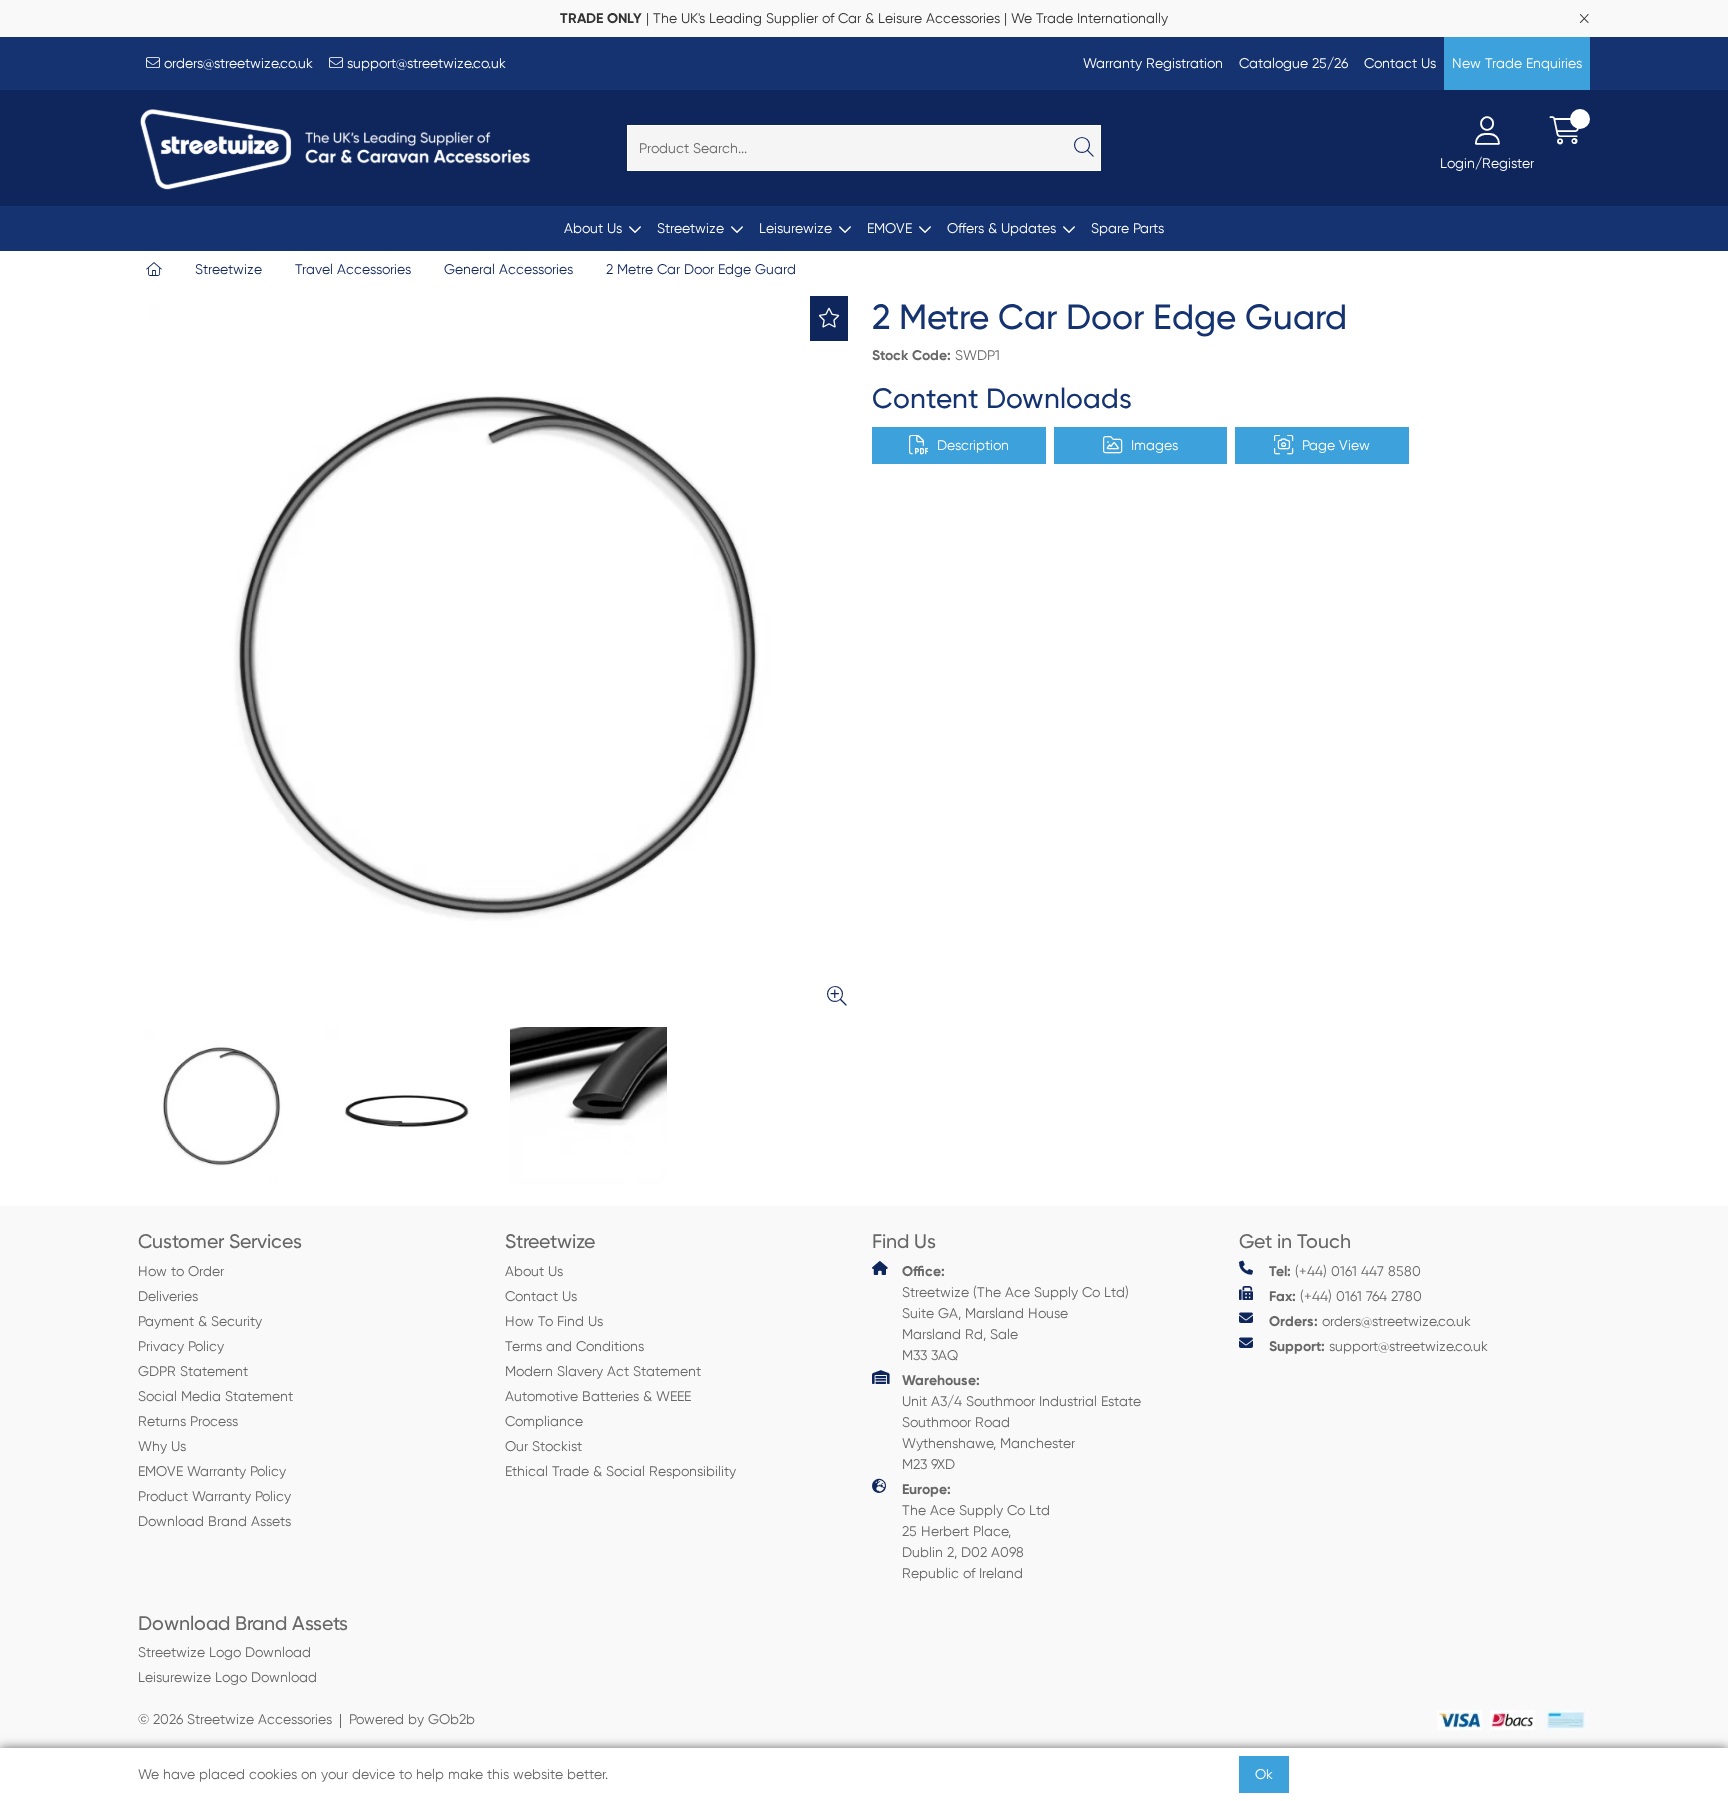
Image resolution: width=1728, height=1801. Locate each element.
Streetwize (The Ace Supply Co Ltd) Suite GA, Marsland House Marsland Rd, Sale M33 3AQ (1015, 1313)
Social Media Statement (215, 1396)
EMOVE (889, 228)
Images (1154, 445)
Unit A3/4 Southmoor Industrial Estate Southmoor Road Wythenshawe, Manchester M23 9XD (1021, 1422)
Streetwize (690, 228)
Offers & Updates (1001, 228)
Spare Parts (1127, 228)
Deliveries (168, 1296)
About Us (593, 228)
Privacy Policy (181, 1346)
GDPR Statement (193, 1371)
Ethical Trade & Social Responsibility (620, 1471)
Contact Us (1400, 63)
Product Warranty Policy (214, 1496)
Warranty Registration (1153, 63)
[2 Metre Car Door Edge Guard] (497, 655)
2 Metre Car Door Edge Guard (701, 269)
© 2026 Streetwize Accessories (235, 1719)
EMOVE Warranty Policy (212, 1471)
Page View (1336, 445)
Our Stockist (543, 1446)
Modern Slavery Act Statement (603, 1371)
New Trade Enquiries (1517, 63)
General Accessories (508, 269)
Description (973, 445)
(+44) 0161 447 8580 (1345, 1271)
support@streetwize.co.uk (424, 63)
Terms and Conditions (574, 1346)
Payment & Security (200, 1321)
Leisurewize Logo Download (227, 1677)
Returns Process (188, 1421)
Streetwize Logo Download (224, 1652)
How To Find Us (554, 1321)
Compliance (544, 1421)
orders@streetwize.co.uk (236, 63)
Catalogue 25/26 (1293, 63)
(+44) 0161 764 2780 (1345, 1296)
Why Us (162, 1446)
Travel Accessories (353, 269)
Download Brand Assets (214, 1521)
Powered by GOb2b (412, 1719)
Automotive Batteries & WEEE (598, 1396)
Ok (1264, 1774)
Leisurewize (795, 228)
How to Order (181, 1271)
